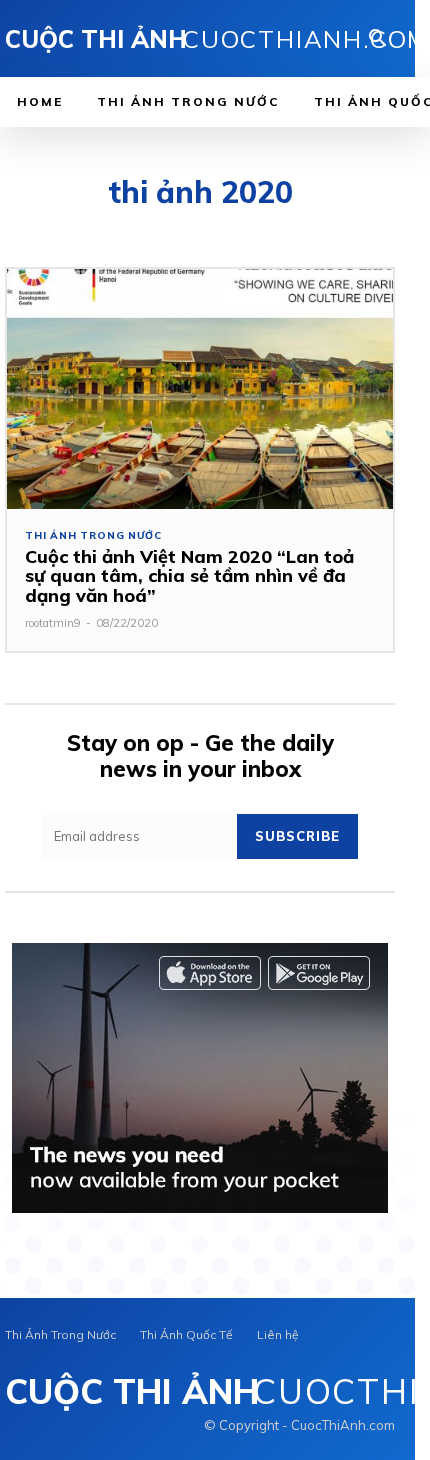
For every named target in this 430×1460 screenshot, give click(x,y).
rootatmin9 (53, 623)
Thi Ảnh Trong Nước (93, 536)
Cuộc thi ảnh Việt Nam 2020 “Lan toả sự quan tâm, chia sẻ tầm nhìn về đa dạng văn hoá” (189, 576)
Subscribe (297, 836)
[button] (378, 40)
